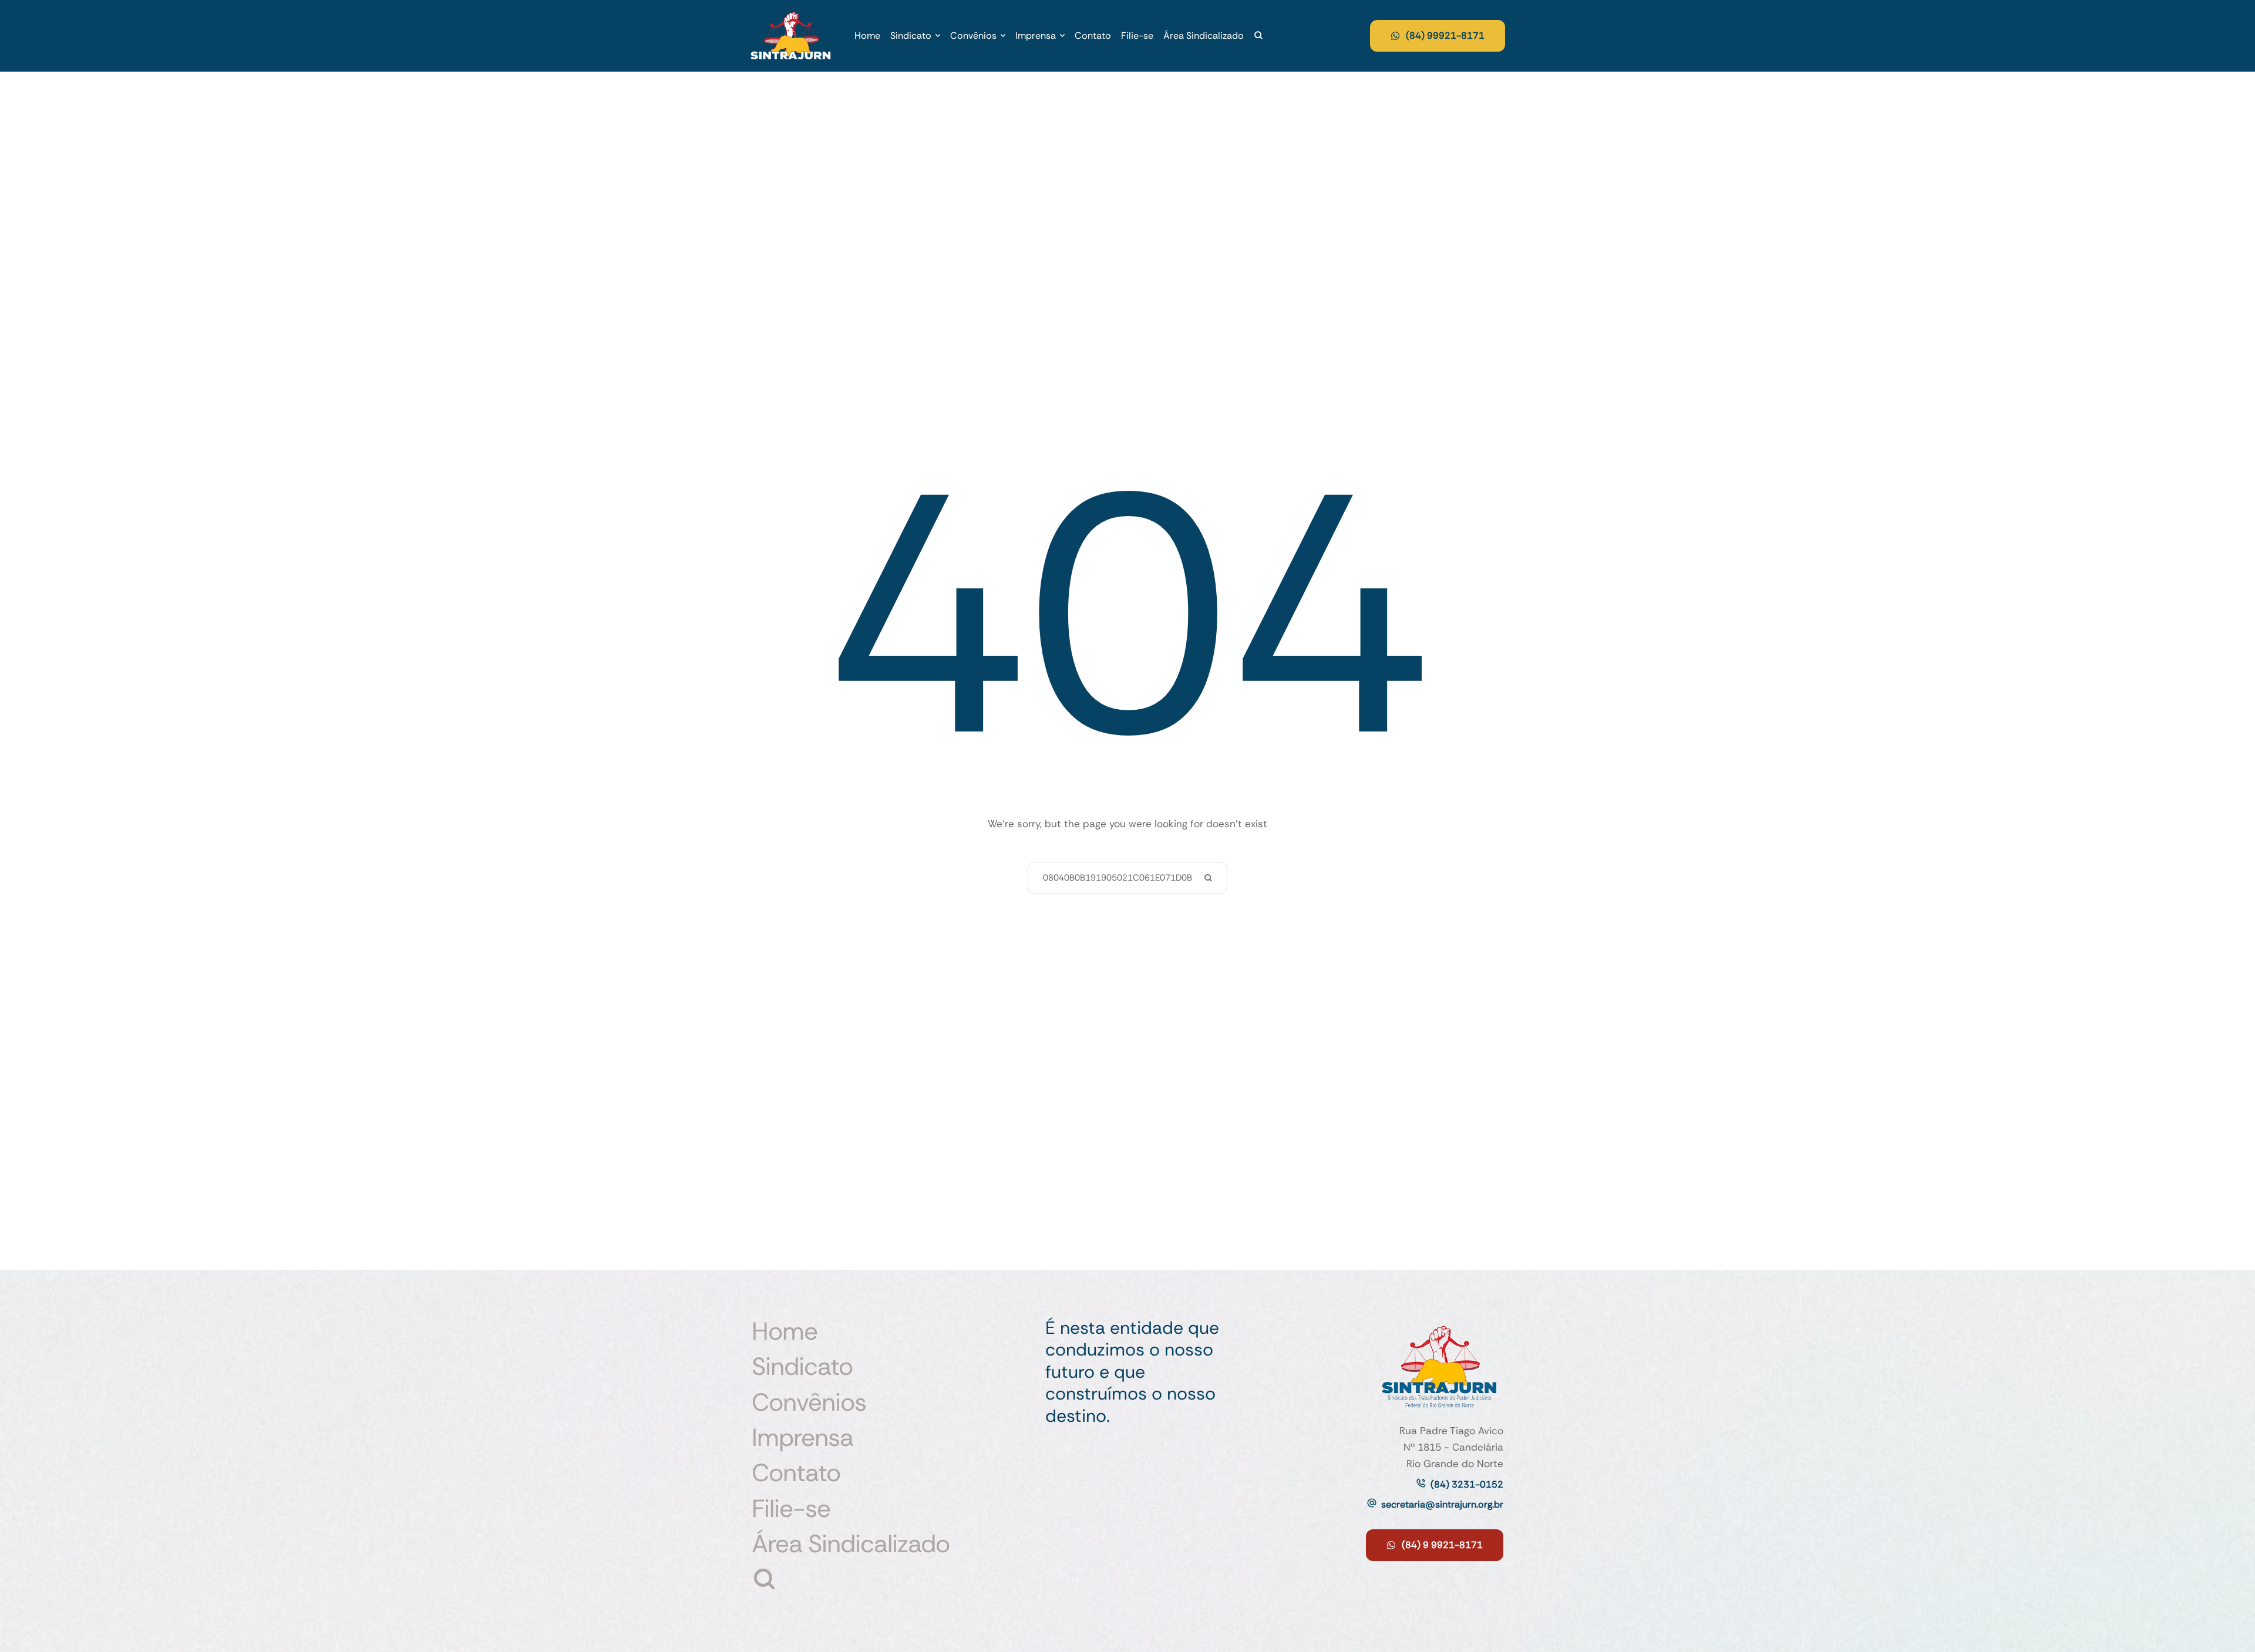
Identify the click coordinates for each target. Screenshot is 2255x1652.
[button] (938, 36)
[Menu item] (1258, 36)
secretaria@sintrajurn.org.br (1442, 1504)
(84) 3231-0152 (1467, 1484)
